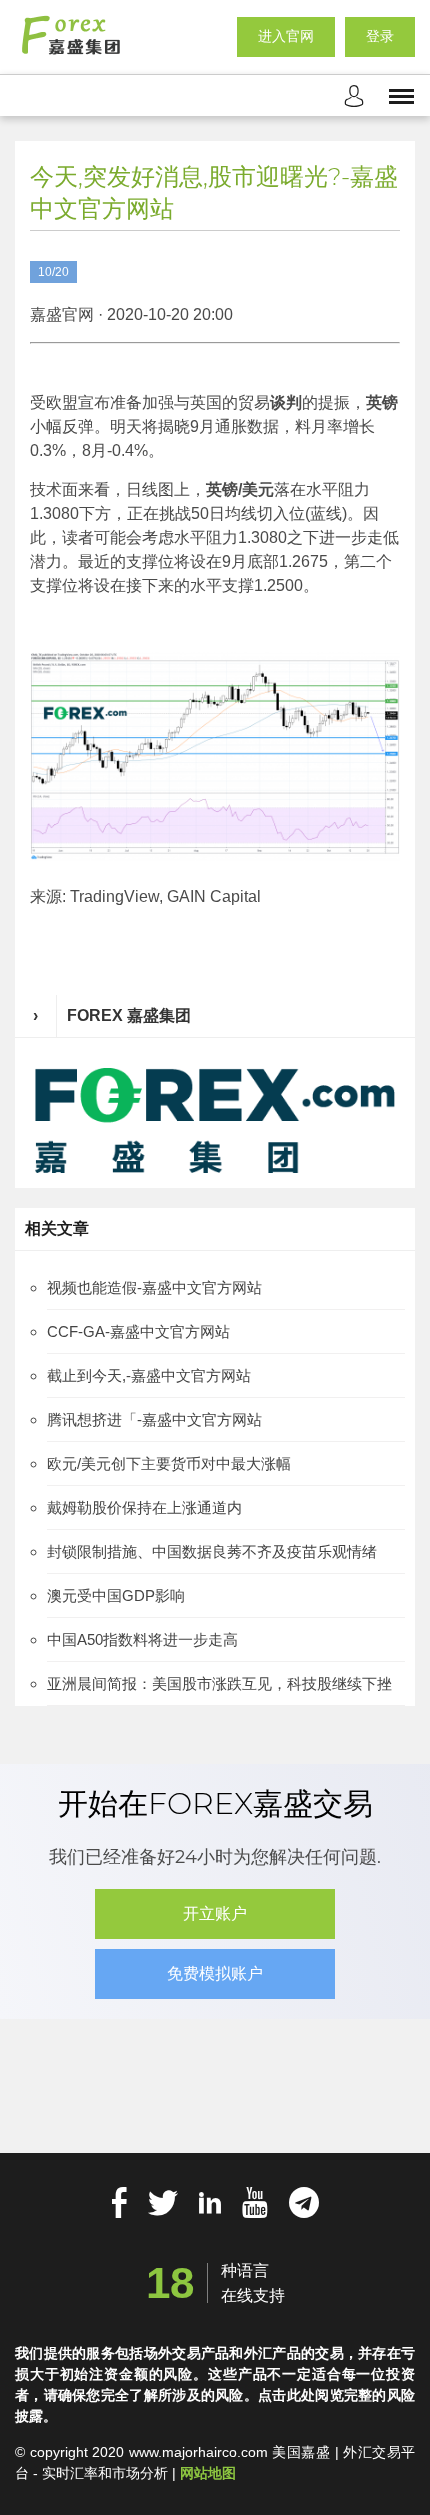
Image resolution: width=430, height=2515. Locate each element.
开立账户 (215, 1913)
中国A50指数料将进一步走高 (142, 1639)
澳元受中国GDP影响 (116, 1595)
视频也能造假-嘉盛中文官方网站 (154, 1287)
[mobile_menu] (401, 95)
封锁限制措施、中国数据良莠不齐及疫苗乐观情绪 (212, 1551)
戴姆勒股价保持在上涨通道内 (144, 1507)
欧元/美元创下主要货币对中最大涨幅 (169, 1463)
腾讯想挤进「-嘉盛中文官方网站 (154, 1419)
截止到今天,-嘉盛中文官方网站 (149, 1375)
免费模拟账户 (215, 1973)
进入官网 (286, 36)
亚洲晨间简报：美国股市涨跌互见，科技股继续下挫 (219, 1683)
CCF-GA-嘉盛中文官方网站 (138, 1331)
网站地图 (208, 2473)
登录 (380, 36)
